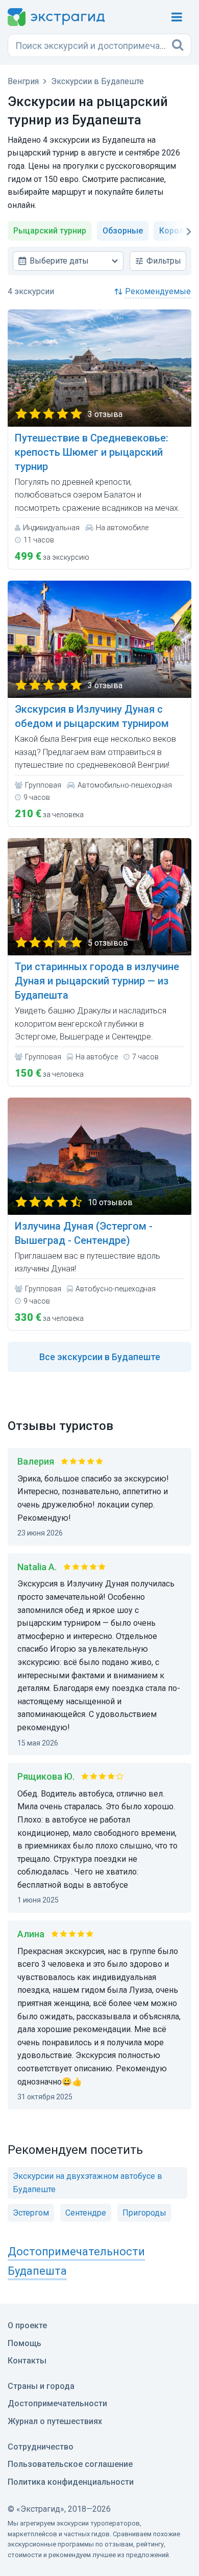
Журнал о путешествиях (55, 2421)
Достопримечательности (57, 2403)
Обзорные (123, 231)
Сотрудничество (41, 2447)
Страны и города (41, 2386)
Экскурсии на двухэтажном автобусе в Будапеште (88, 2183)
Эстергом (31, 2213)
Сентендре (86, 2213)
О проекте (27, 2325)
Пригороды (144, 2213)
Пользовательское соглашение (70, 2464)
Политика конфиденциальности (71, 2482)
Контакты (27, 2361)
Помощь (24, 2343)
